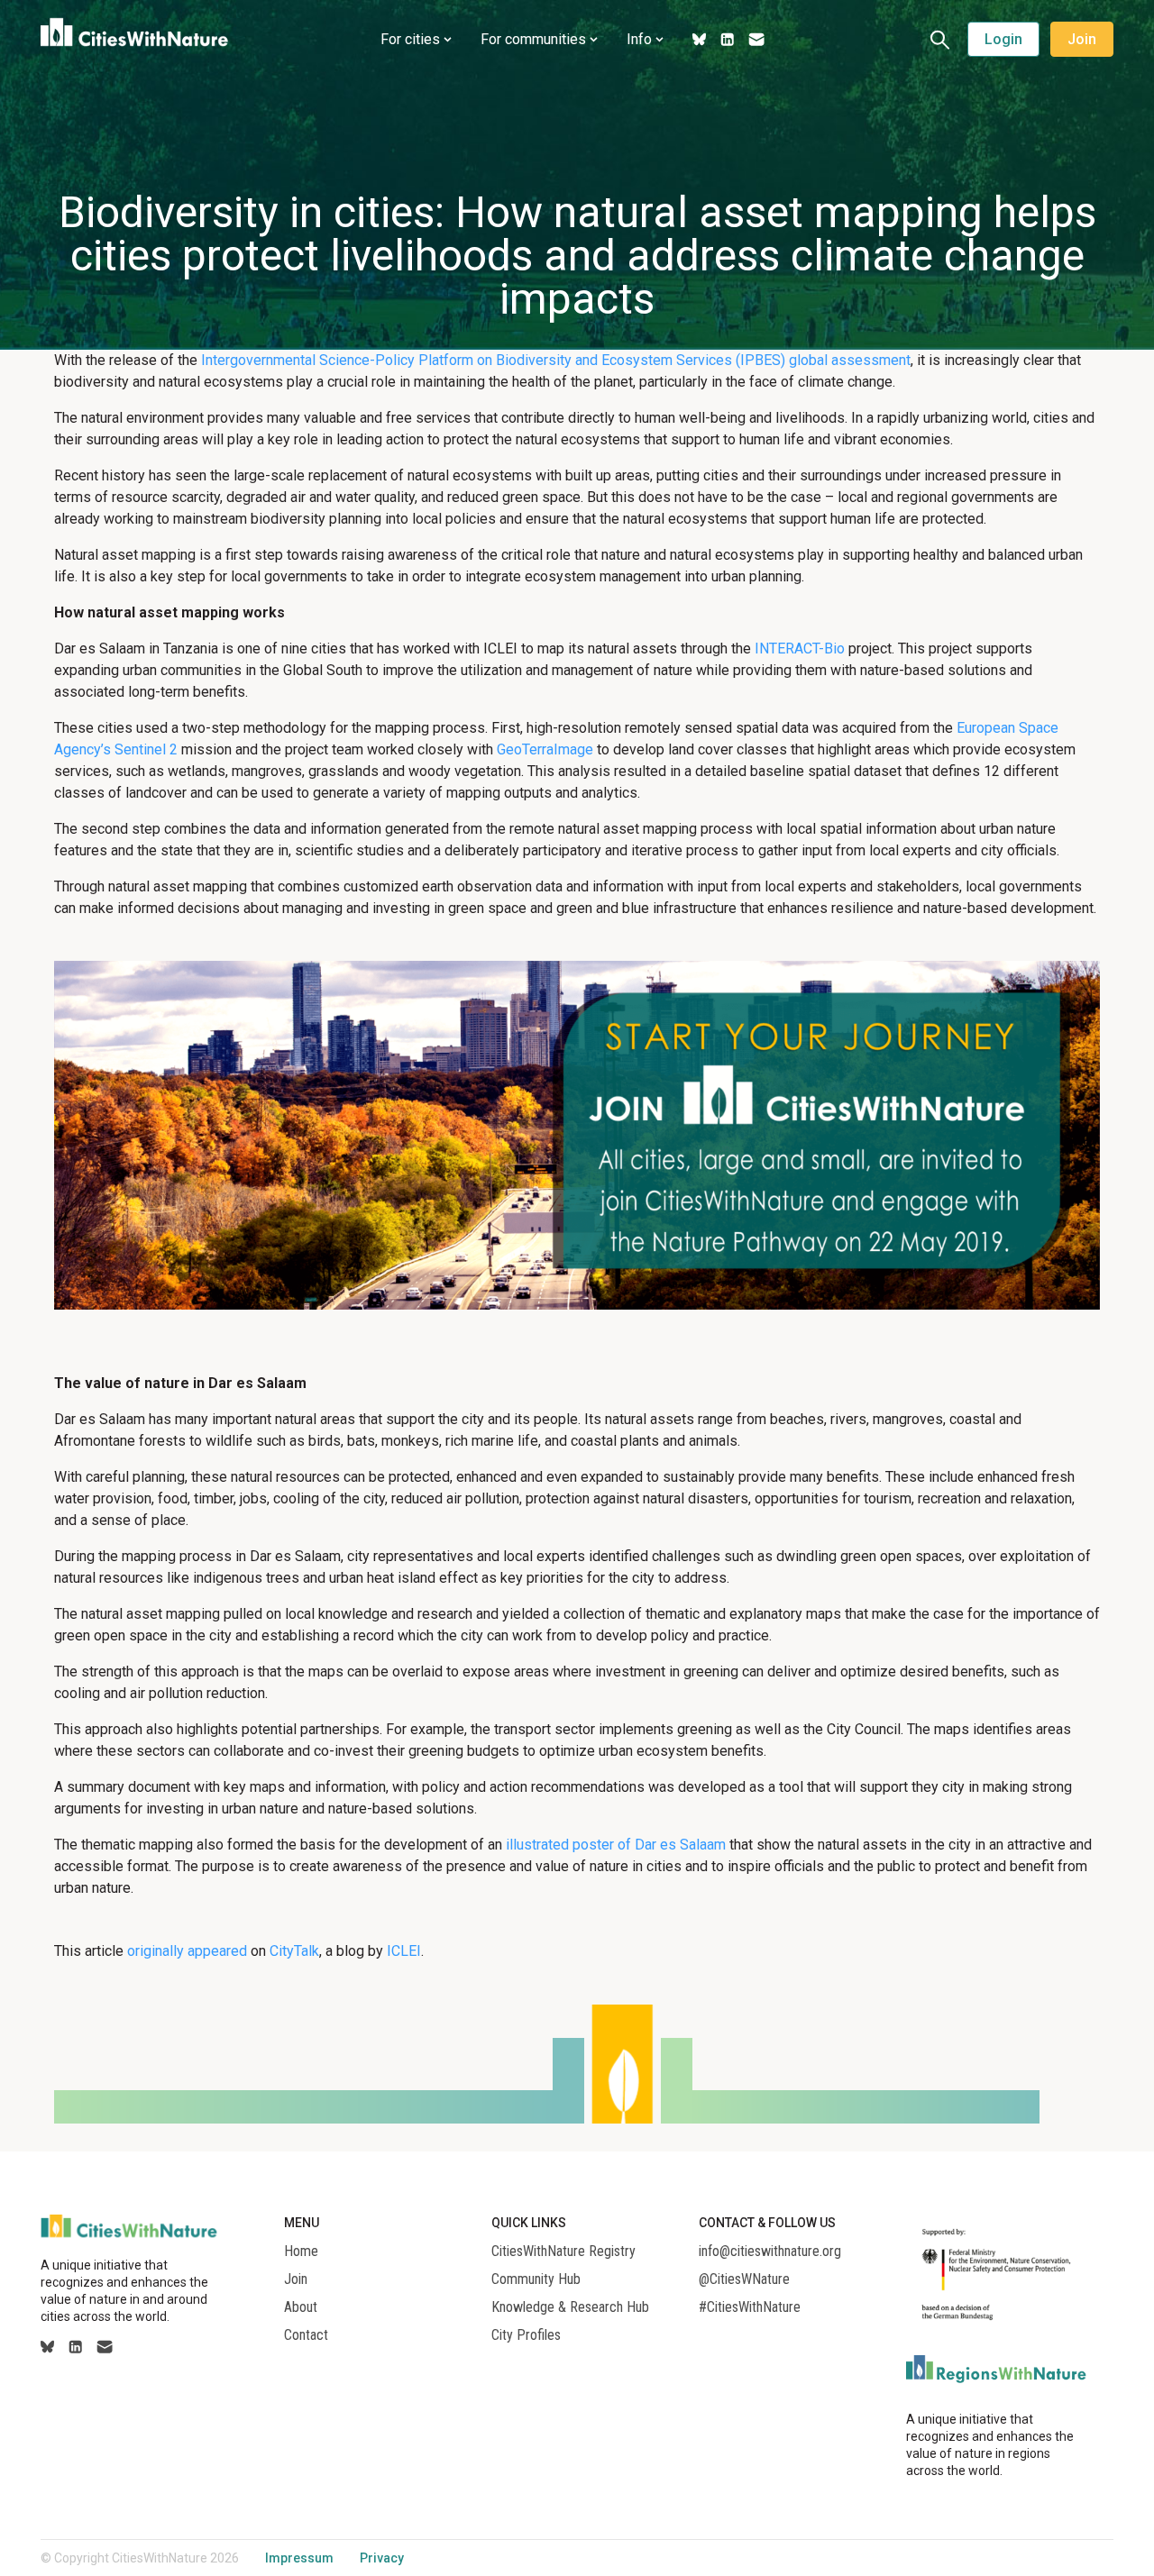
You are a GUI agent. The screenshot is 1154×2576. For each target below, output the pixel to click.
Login (1003, 39)
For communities (533, 39)
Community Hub (536, 2279)
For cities (410, 39)
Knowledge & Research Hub (570, 2307)
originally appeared (187, 1951)
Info (639, 39)
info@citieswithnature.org (770, 2252)
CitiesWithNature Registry (563, 2252)
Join (1082, 39)
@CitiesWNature (744, 2279)
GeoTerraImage (545, 749)
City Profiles (526, 2335)
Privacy (382, 2558)
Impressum (299, 2558)
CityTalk (294, 1951)
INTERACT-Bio (800, 649)
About (301, 2307)
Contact (306, 2335)
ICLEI (404, 1951)
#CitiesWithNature (750, 2307)
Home (301, 2252)
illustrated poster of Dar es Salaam (616, 1845)
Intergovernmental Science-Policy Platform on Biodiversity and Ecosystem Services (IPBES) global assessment (556, 360)
